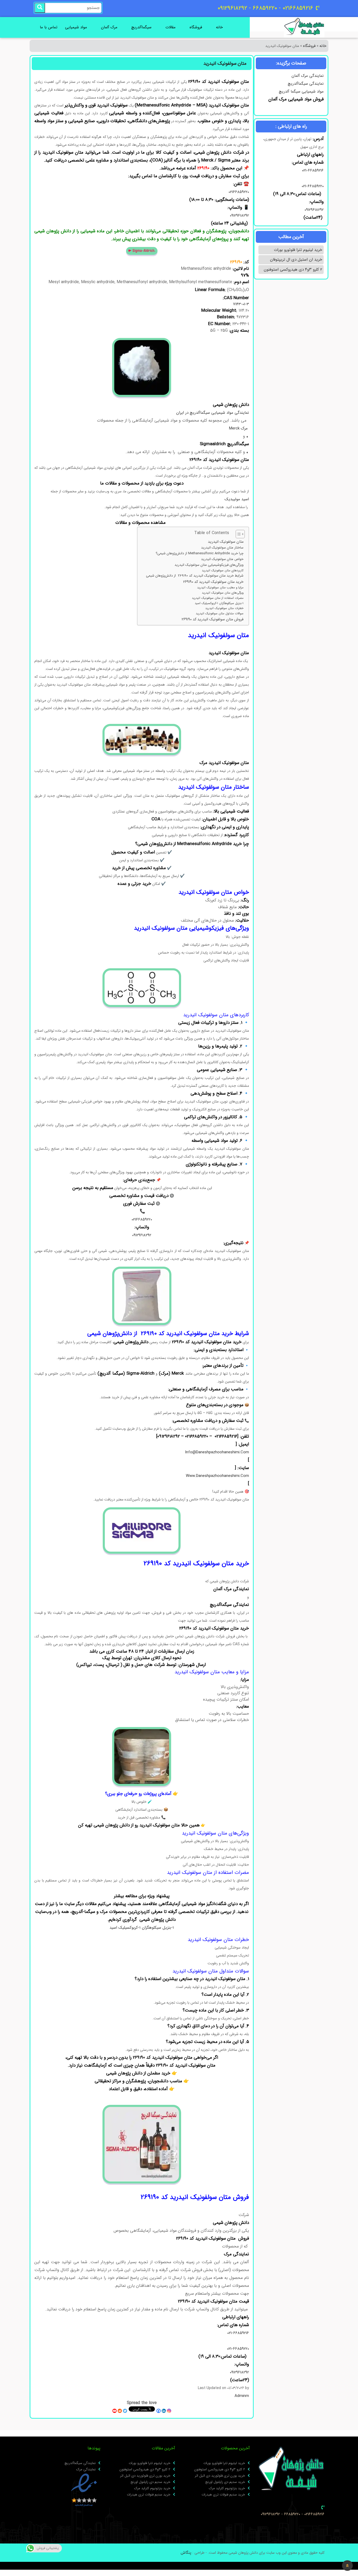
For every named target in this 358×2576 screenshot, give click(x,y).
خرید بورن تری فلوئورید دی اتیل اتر (220, 2476)
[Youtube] (115, 2411)
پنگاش (186, 2553)
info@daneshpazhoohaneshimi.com (217, 1452)
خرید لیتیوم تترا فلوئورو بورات (298, 250)
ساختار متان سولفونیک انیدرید (222, 548)
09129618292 (313, 210)
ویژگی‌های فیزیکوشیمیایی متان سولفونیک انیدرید (208, 565)
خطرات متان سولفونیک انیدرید (224, 608)
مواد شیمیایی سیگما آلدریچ (301, 92)
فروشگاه (196, 27)
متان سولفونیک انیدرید (226, 542)
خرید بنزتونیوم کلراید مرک (227, 2488)
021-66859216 (313, 170)
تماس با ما (49, 27)
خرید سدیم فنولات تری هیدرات (223, 2495)
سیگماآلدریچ (141, 27)
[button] (347, 2566)
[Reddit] (120, 2411)
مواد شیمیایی (76, 27)
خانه (219, 27)
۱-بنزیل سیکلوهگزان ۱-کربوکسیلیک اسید (219, 603)
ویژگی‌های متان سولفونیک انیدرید (223, 593)
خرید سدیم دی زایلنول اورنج (225, 2482)
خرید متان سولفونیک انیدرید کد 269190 (213, 582)
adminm (242, 2396)
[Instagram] (169, 2411)
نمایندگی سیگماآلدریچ (306, 84)
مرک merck (239, 428)
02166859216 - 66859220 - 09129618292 (293, 2514)
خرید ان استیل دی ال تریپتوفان (296, 260)
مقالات (170, 27)
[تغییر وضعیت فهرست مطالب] (238, 534)
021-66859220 (313, 186)
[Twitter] (125, 2411)
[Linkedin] (164, 2411)
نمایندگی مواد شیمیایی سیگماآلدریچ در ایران (213, 413)
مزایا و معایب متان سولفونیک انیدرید (220, 588)
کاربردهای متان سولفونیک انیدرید (223, 571)
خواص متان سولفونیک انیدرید (222, 559)
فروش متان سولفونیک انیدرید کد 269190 (213, 619)
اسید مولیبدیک (237, 499)
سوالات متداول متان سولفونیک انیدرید (219, 614)
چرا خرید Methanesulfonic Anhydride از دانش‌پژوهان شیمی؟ (200, 553)
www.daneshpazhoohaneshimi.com (217, 1476)
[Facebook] (159, 2411)
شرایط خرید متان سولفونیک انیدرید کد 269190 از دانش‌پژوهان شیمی (195, 576)
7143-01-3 (241, 304)
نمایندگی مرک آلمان (308, 76)
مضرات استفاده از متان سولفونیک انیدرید (217, 598)
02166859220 (239, 192)
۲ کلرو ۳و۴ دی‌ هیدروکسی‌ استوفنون (293, 270)
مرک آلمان (109, 27)
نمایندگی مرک (86, 2470)
